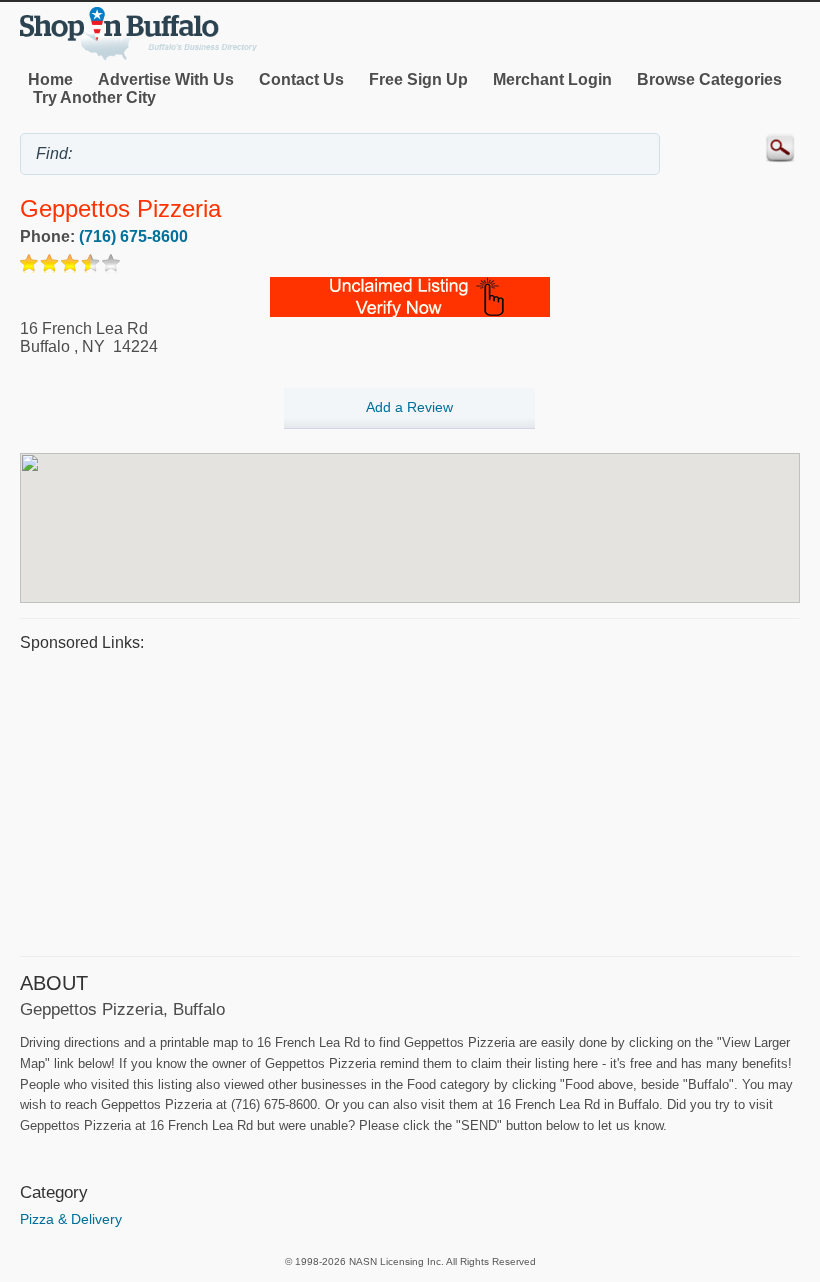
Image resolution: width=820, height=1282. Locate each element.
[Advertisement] (410, 801)
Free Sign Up (418, 79)
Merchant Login (552, 79)
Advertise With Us (166, 79)
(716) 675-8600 (133, 236)
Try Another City (94, 97)
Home (50, 79)
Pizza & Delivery (71, 1219)
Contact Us (301, 79)
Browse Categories (709, 79)
